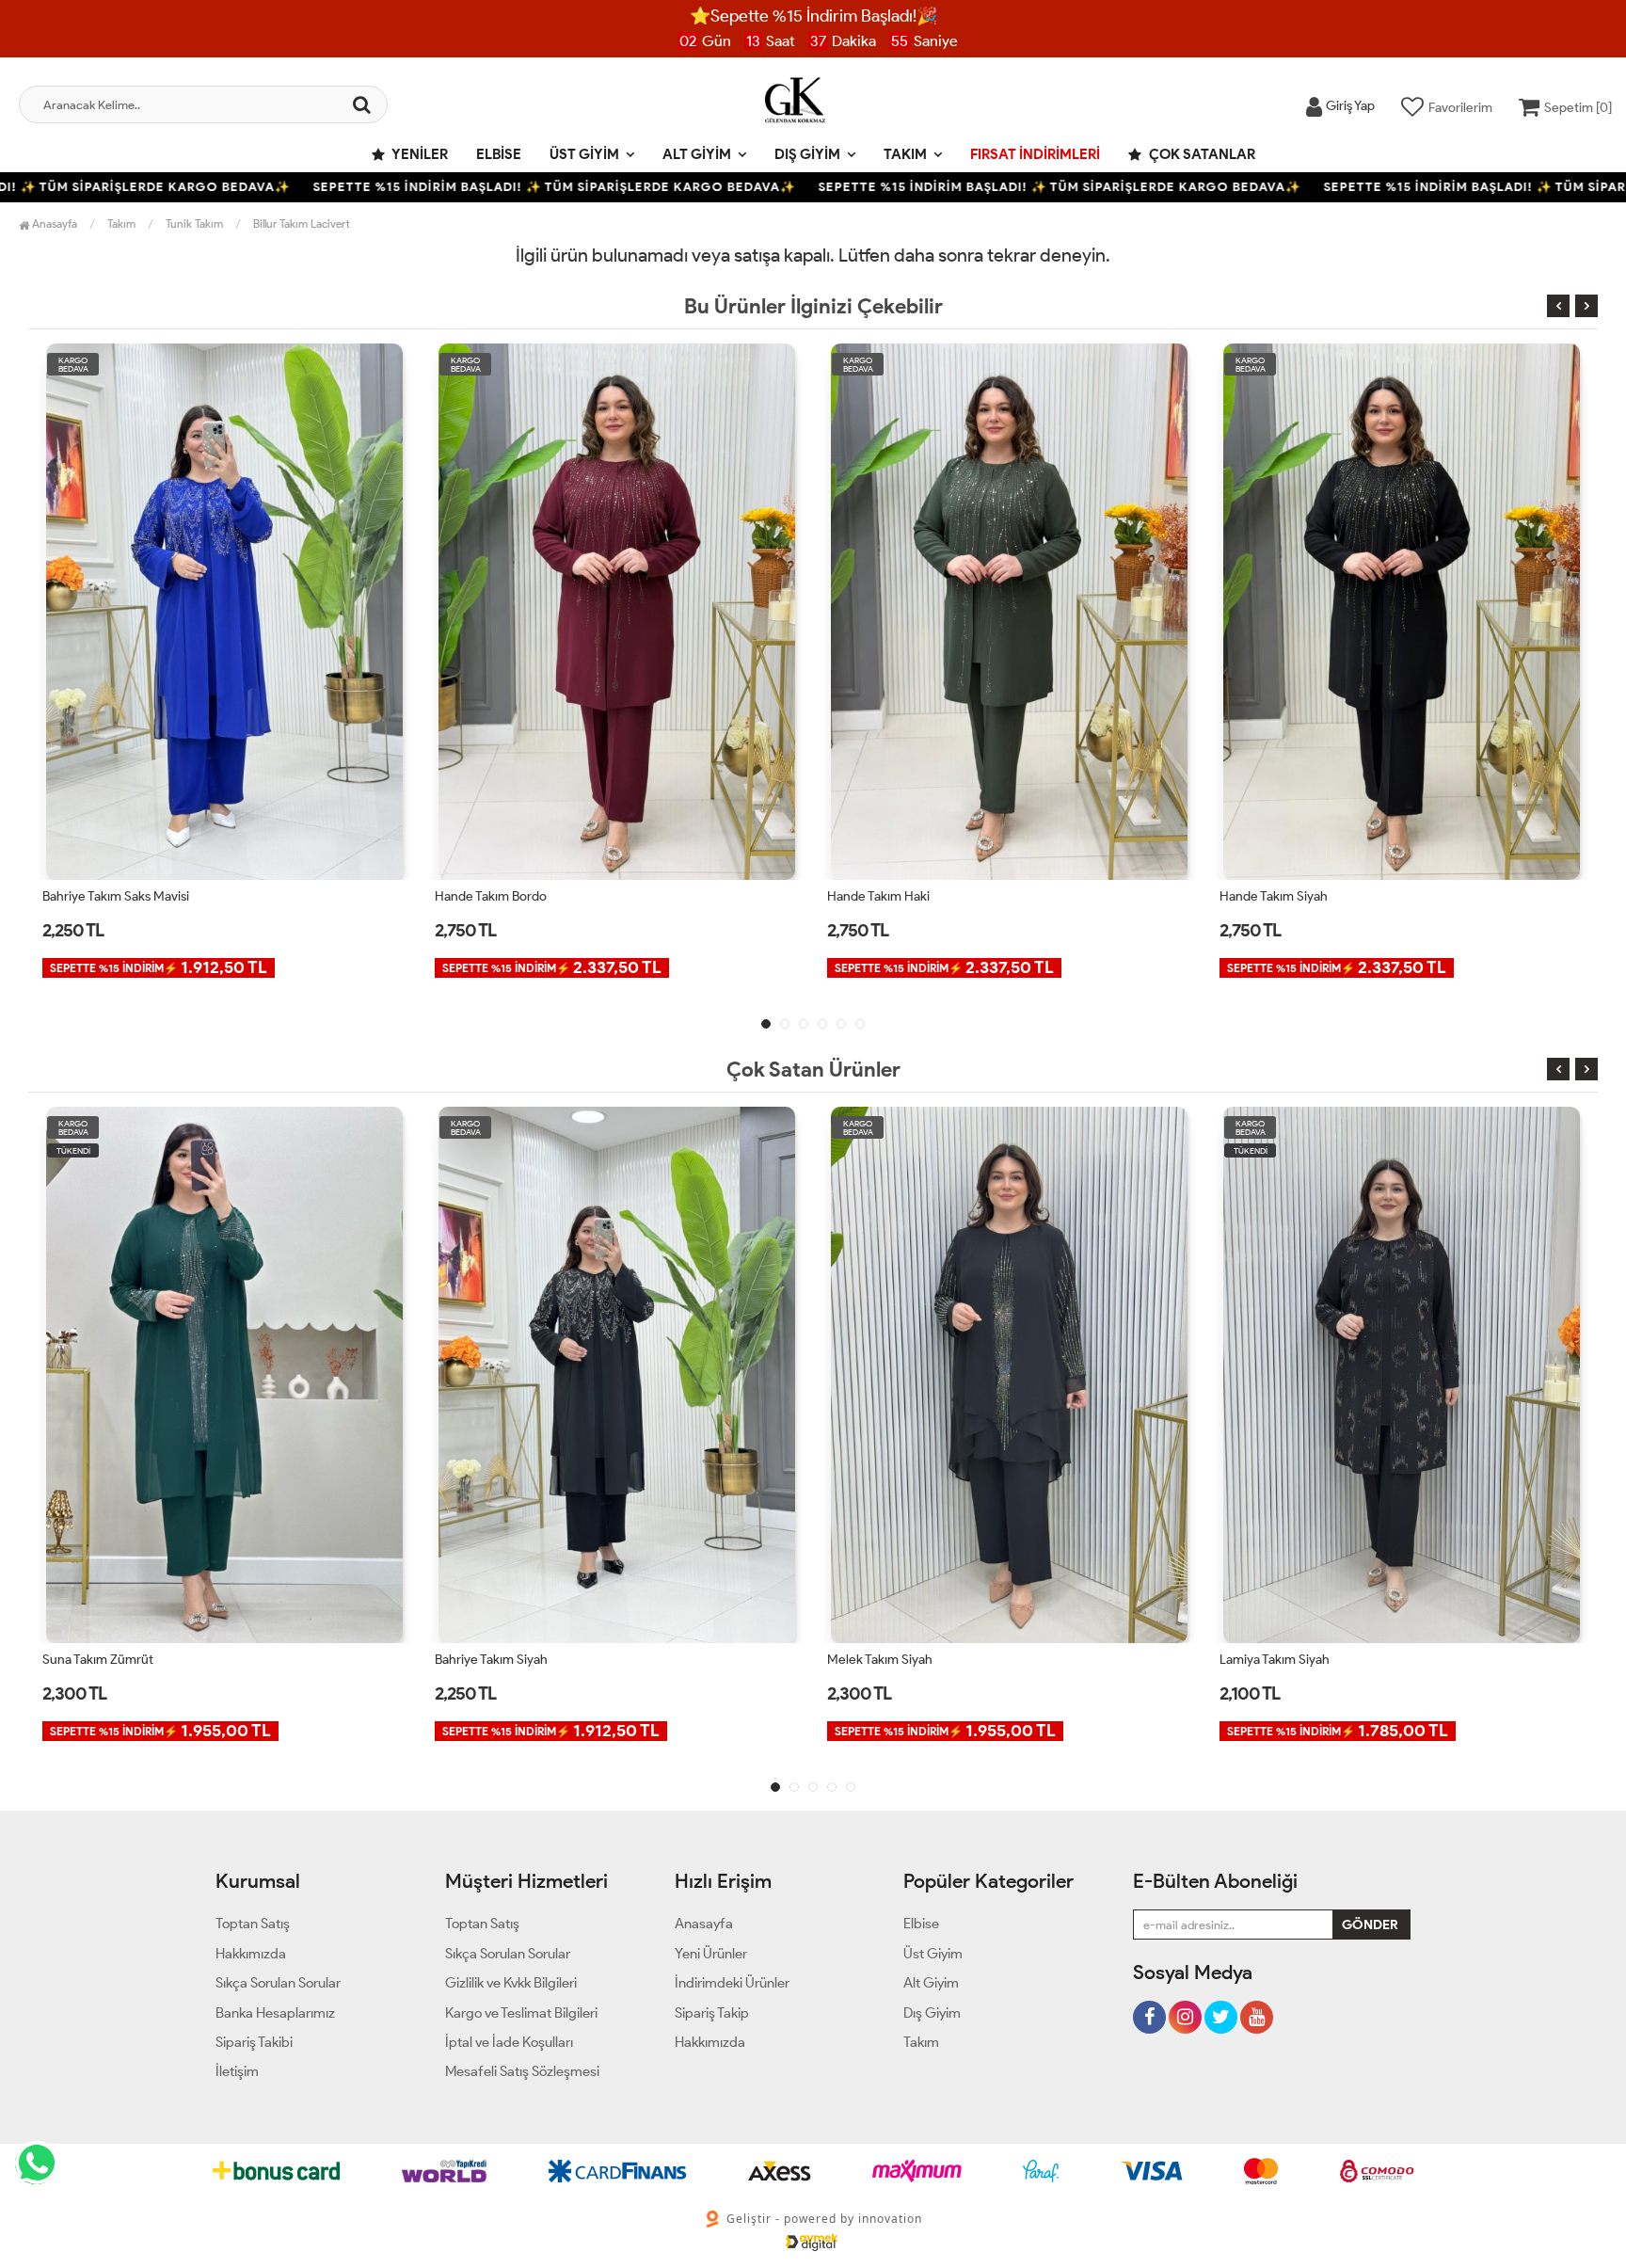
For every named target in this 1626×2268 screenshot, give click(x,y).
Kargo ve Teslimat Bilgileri (521, 2013)
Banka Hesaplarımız (275, 2013)
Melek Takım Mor (1268, 1660)
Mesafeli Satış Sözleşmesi (522, 2071)
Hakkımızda (251, 1954)
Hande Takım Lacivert (1281, 896)
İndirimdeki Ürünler (732, 1983)
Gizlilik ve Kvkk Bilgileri (511, 1983)
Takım (905, 154)
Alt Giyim (697, 154)
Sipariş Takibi (254, 2042)
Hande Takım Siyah (881, 896)
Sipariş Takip (712, 2013)
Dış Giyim (807, 154)
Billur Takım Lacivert (302, 224)
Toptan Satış (253, 1924)
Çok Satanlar (1201, 154)
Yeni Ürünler (711, 1954)
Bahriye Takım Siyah (99, 1660)
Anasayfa (53, 224)
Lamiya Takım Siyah (882, 1660)
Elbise (499, 154)
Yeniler (419, 154)
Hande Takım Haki (486, 896)
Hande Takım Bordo (98, 896)
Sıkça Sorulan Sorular (278, 1983)
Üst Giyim (584, 154)
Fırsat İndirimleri (1035, 154)
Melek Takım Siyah (487, 1660)
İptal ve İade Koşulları (509, 2042)
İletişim (237, 2071)
